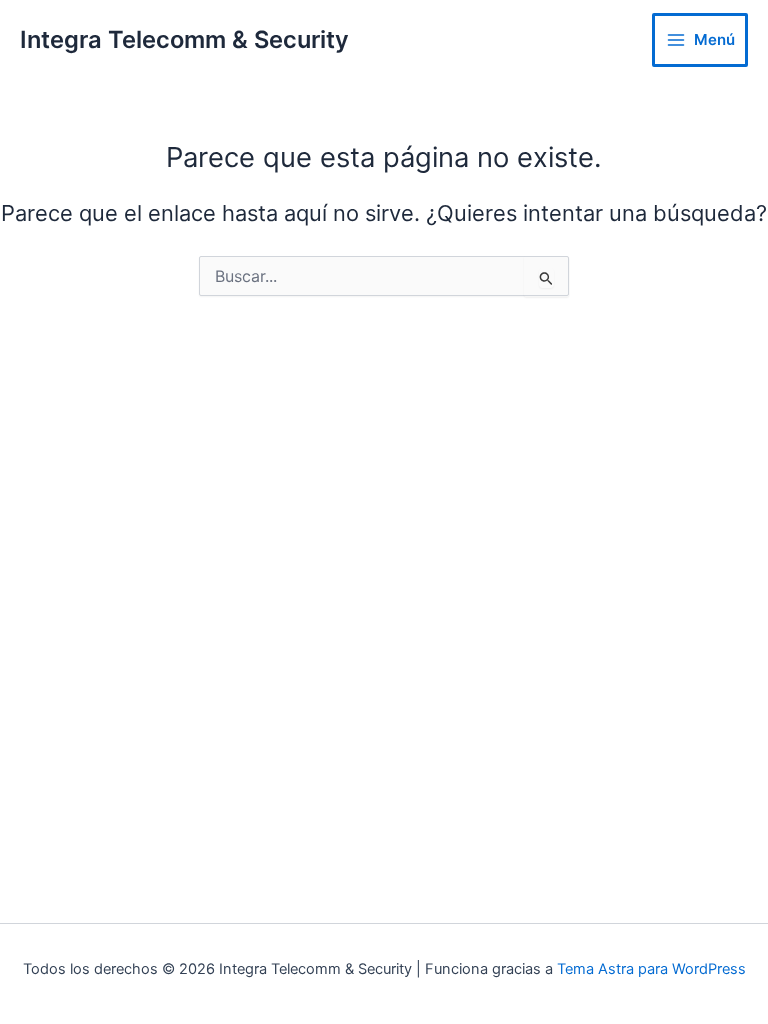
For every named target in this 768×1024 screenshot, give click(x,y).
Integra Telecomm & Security (184, 39)
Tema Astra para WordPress (651, 969)
